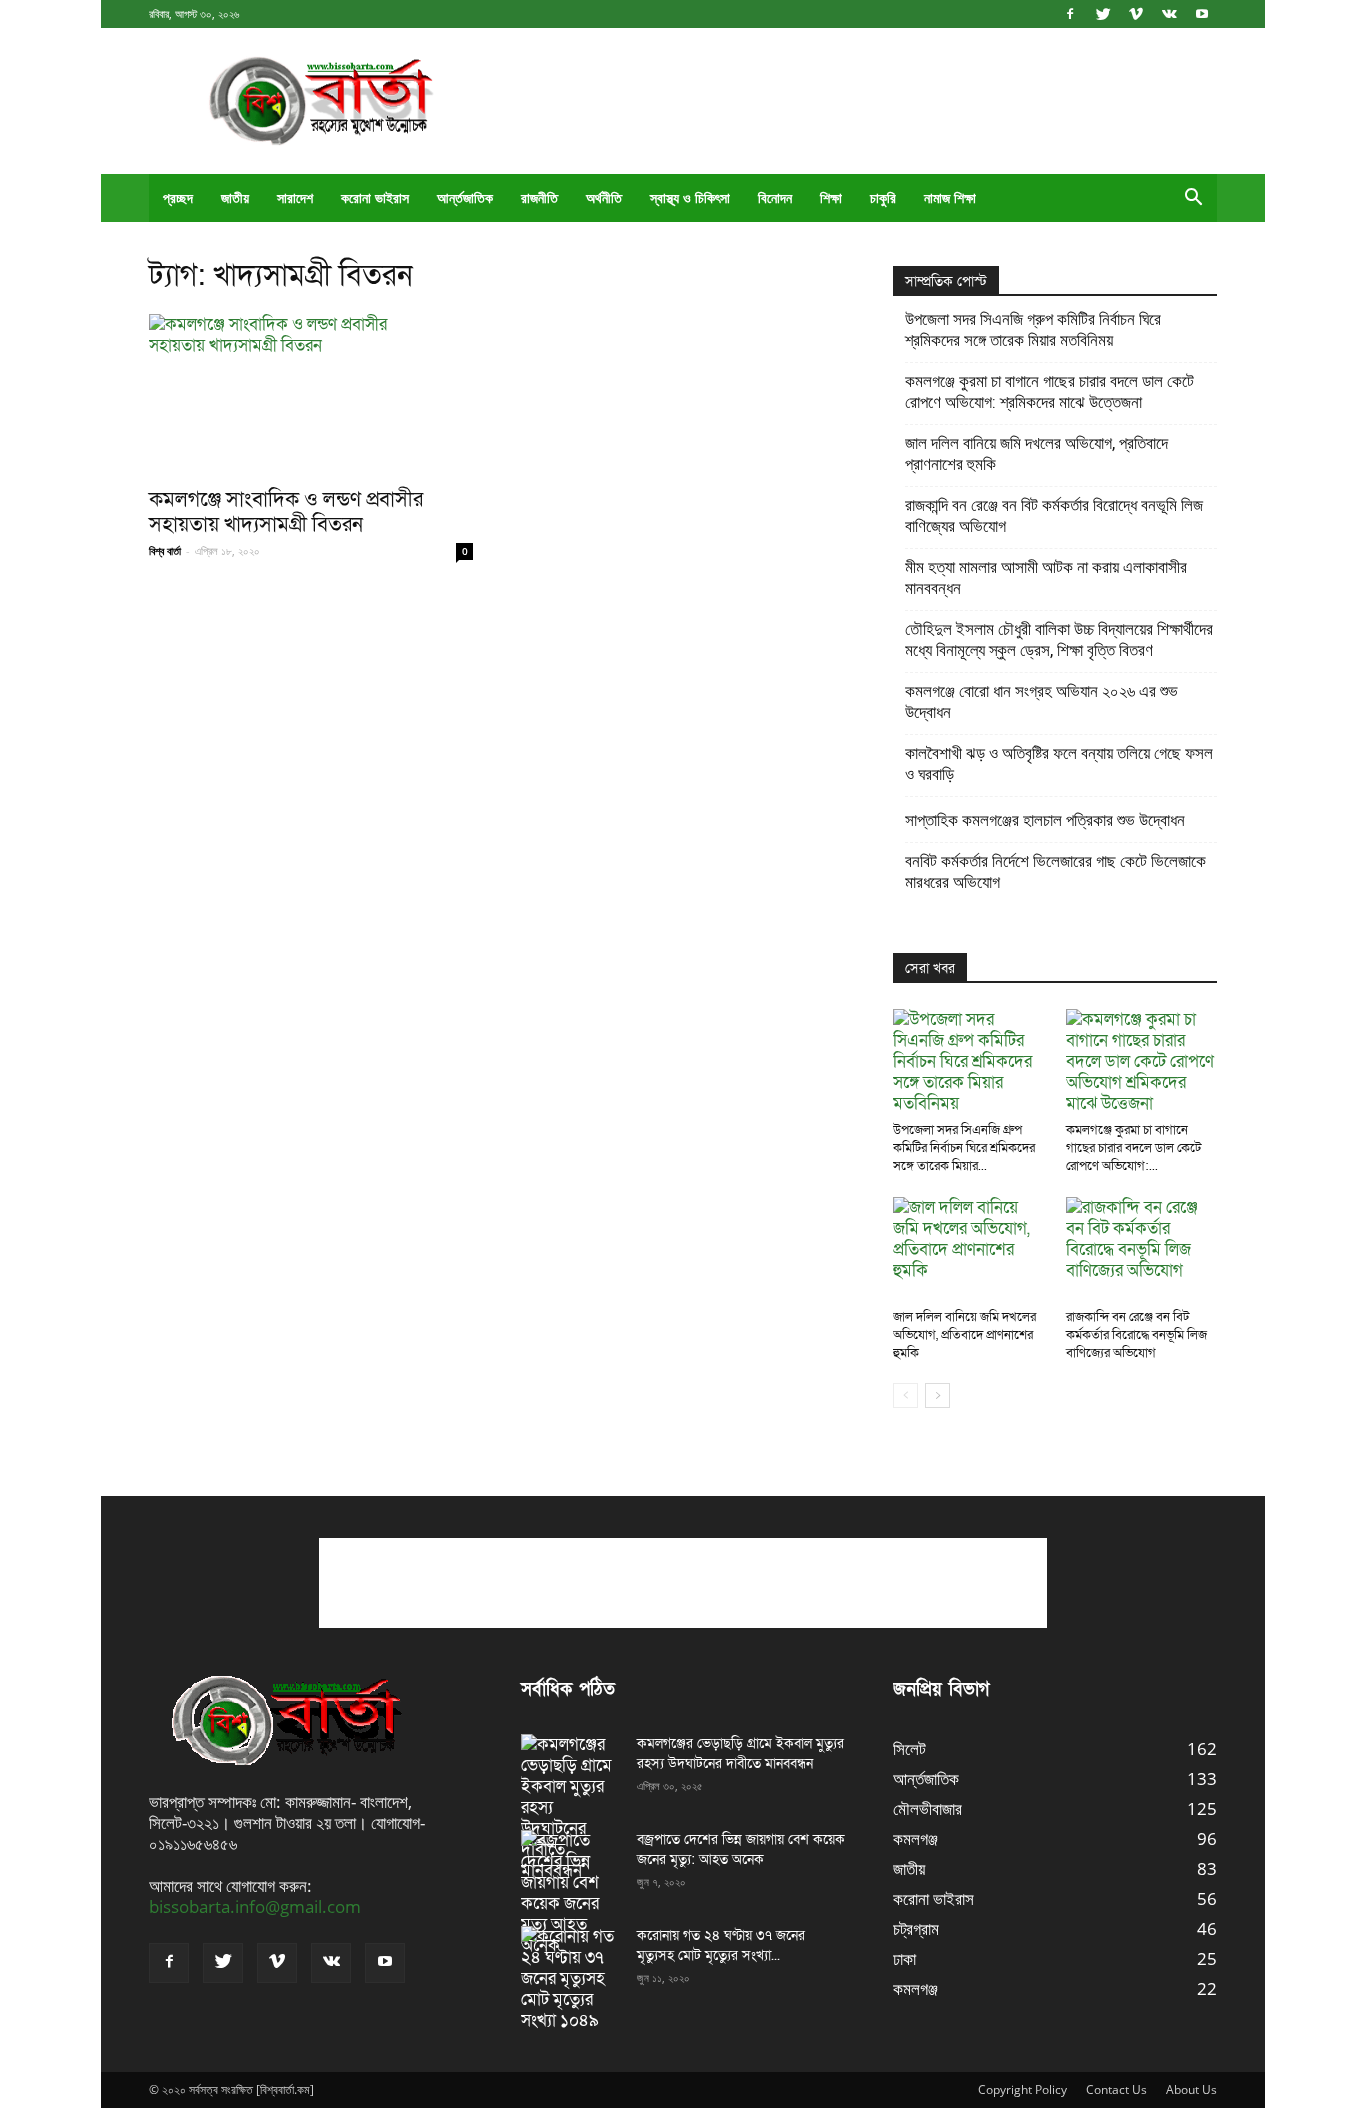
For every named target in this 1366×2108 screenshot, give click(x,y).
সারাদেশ (295, 197)
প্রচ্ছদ (178, 197)
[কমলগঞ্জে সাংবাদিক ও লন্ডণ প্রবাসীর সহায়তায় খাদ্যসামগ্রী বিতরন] (311, 394)
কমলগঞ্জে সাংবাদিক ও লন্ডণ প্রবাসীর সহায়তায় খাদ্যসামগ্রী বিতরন (286, 512)
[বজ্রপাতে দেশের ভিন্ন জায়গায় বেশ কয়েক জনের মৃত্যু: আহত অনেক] (571, 1893)
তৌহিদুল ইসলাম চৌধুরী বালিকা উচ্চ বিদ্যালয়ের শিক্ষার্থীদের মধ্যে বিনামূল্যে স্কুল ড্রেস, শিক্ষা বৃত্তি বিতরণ (1059, 639)
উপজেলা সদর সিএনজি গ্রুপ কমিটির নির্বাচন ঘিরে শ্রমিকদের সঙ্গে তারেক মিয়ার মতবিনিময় (1033, 329)
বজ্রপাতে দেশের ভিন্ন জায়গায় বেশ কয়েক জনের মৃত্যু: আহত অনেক (741, 1849)
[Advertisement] (853, 101)
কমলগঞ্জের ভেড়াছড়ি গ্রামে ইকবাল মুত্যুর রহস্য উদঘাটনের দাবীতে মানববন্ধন (740, 1753)
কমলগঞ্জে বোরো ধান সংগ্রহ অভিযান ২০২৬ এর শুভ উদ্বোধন (1041, 701)
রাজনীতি (539, 197)
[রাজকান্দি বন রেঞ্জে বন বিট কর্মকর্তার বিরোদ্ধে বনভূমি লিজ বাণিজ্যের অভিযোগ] (1142, 1249)
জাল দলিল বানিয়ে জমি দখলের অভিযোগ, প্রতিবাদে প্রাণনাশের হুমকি (1036, 453)
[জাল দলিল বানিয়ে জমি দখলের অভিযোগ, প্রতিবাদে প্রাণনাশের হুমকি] (969, 1249)
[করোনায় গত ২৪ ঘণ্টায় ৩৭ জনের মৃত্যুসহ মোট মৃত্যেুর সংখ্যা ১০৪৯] (571, 1978)
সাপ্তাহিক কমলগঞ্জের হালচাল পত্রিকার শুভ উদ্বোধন (1045, 820)
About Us (1191, 2089)
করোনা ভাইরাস (375, 197)
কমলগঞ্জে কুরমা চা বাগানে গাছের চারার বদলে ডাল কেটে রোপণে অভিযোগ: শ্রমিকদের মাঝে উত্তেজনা (1049, 391)
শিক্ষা (831, 197)
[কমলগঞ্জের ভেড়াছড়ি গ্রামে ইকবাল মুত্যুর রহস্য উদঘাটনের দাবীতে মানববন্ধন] (571, 1807)
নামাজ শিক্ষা (950, 197)
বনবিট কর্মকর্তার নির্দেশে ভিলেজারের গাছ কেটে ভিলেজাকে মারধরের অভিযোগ (1055, 871)
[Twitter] (1103, 13)
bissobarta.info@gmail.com (255, 1906)
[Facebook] (1070, 13)
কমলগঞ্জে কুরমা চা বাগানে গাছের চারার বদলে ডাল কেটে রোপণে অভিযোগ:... (1133, 1148)
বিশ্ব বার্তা (165, 550)
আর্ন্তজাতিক (465, 197)
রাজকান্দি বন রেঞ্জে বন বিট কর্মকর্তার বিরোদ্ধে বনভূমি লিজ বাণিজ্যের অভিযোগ (1054, 515)
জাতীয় (235, 197)
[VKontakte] (1169, 13)
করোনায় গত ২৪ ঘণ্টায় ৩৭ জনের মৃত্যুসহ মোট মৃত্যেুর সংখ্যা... (721, 1945)
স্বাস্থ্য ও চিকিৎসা (690, 197)
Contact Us (1116, 2089)
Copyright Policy (1022, 2089)
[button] (1193, 198)
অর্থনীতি (604, 197)
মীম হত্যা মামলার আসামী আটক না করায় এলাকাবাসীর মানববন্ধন (1046, 577)
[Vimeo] (1136, 13)
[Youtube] (1202, 13)
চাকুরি (883, 197)
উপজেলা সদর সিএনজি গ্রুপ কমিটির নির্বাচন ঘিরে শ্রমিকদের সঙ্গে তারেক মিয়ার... (964, 1148)
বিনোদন (775, 197)
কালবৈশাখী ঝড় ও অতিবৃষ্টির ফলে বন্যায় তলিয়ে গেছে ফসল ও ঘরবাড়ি (1059, 763)
